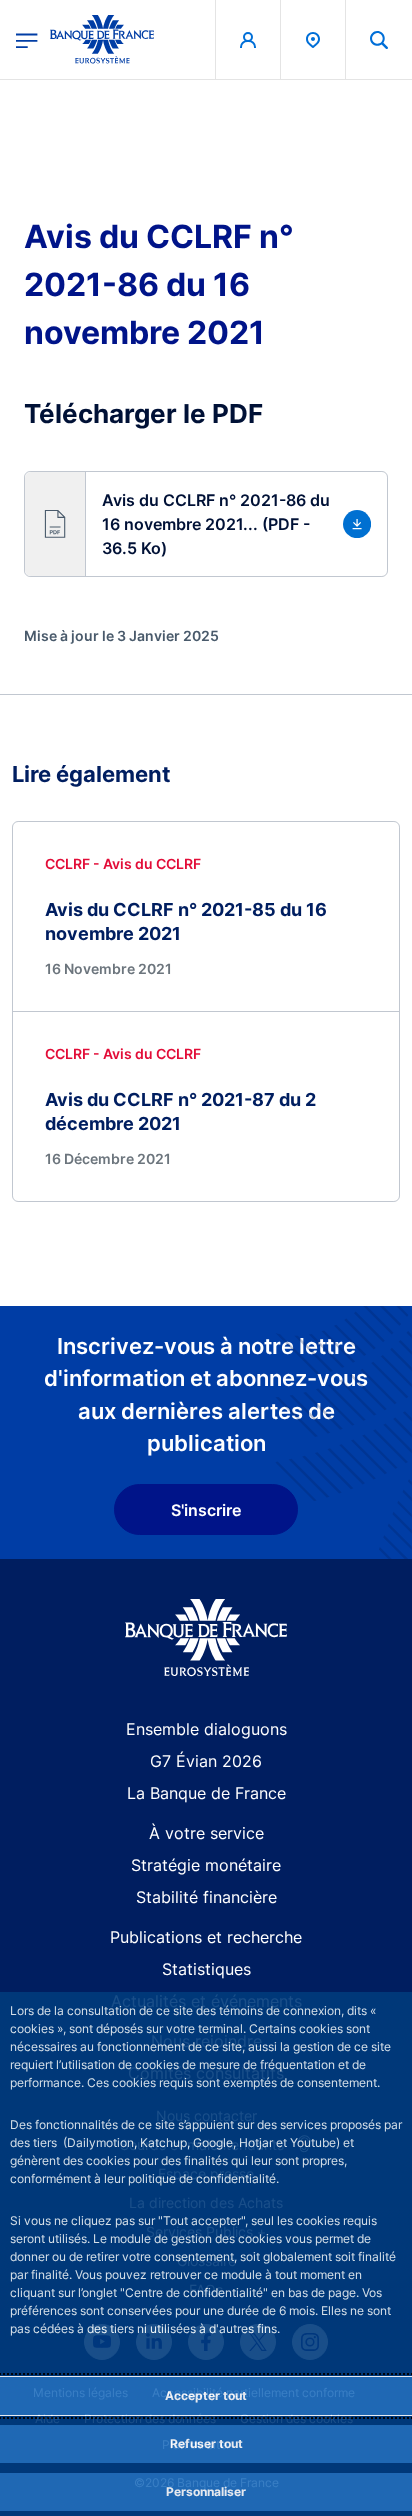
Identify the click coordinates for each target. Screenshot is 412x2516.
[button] (379, 39)
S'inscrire (206, 1510)
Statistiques (206, 1969)
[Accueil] (206, 1637)
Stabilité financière (206, 1897)
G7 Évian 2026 (206, 1761)
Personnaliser (206, 2491)
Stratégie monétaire (206, 1865)
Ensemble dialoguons (206, 1729)
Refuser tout (206, 2443)
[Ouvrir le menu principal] (27, 39)
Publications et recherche (206, 1937)
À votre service (206, 1833)
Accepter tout (206, 2395)
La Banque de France (206, 1793)
